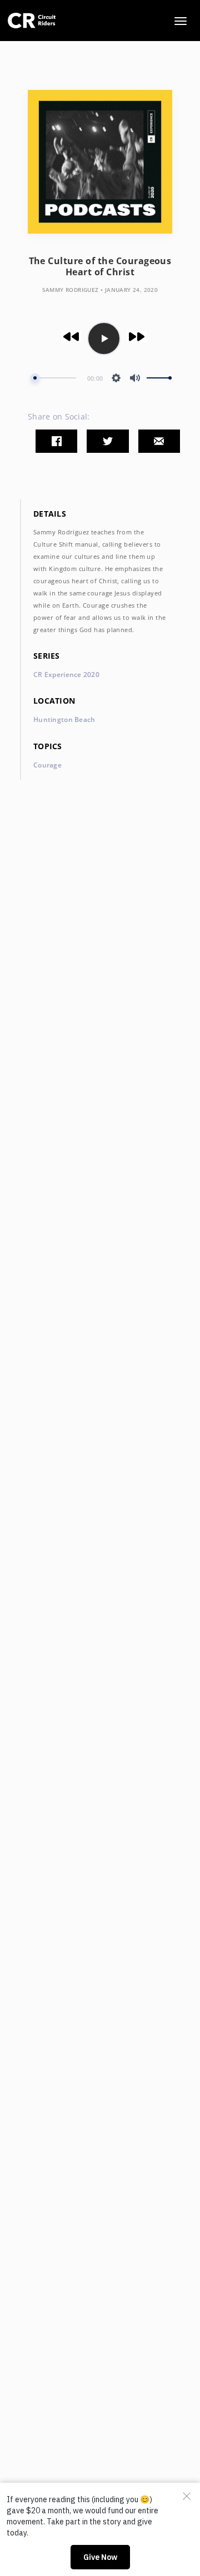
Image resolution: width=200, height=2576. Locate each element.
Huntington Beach (64, 719)
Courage (47, 765)
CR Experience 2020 (66, 675)
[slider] (53, 378)
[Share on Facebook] (56, 441)
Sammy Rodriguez (71, 290)
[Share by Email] (159, 441)
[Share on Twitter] (107, 441)
